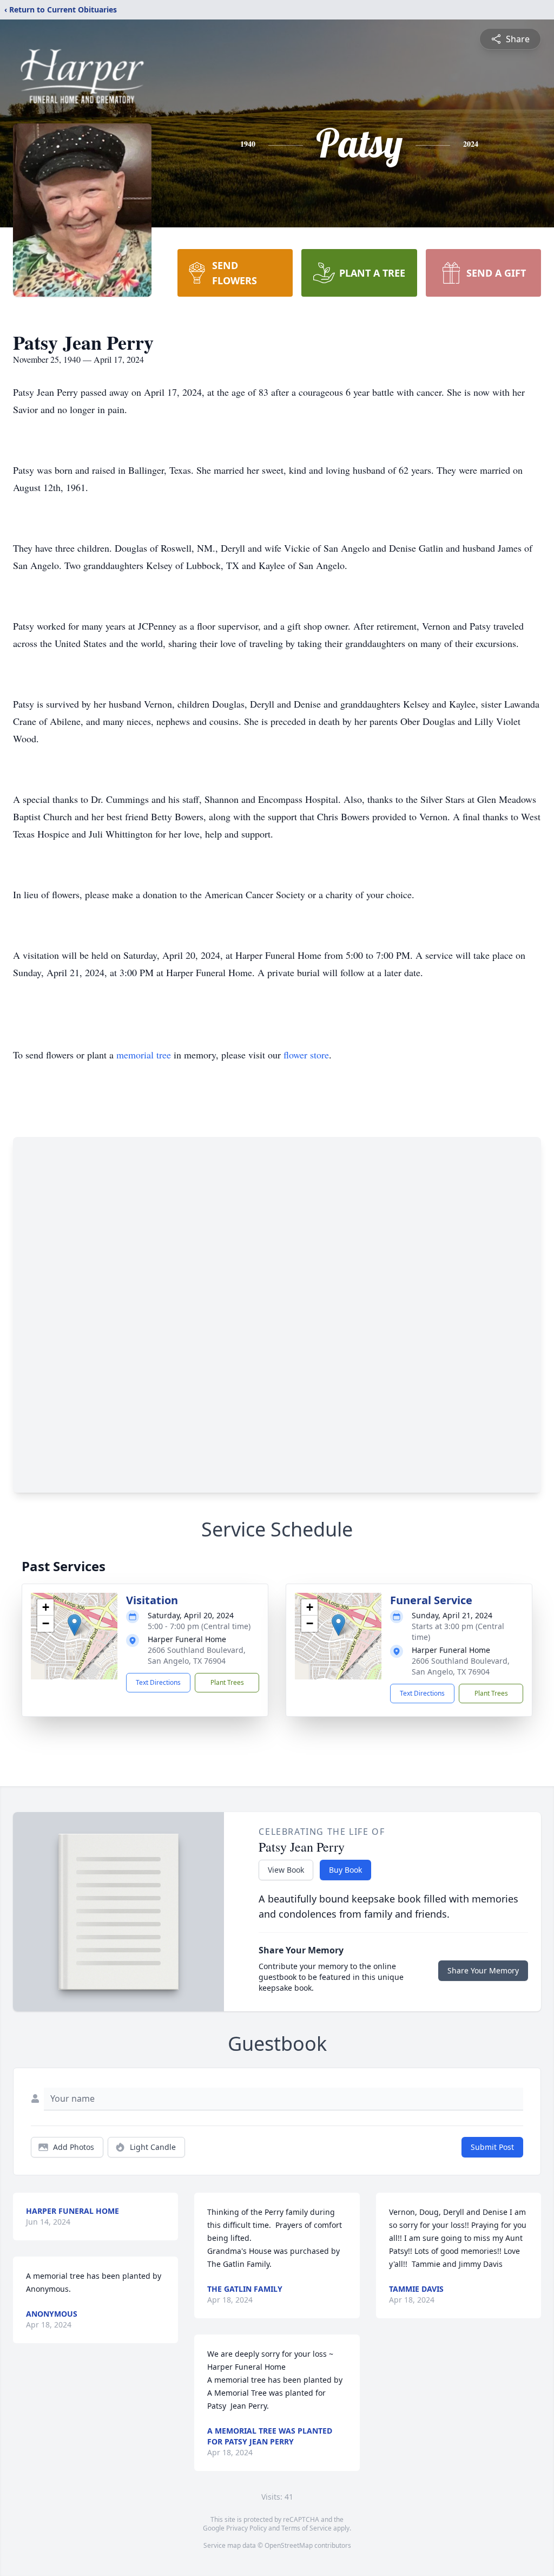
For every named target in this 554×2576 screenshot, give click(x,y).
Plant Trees (227, 1682)
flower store (306, 1055)
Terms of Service (306, 2528)
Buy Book (345, 1870)
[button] (74, 1625)
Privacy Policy (246, 2528)
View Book (286, 1870)
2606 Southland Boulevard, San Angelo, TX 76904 (197, 1655)
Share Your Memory (483, 1970)
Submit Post (492, 2147)
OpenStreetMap (289, 2545)
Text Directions (158, 1682)
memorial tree (144, 1055)
